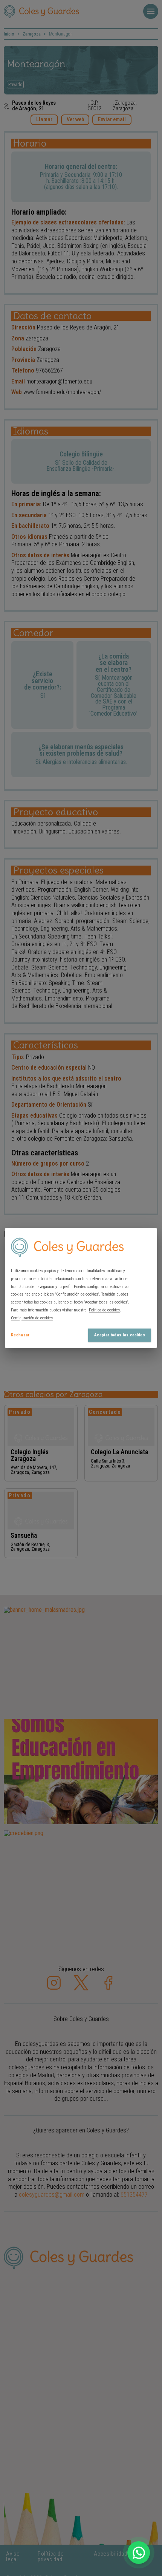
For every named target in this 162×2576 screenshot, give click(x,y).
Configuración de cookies (32, 1318)
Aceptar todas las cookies (120, 1335)
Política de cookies (104, 1310)
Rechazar (20, 1335)
